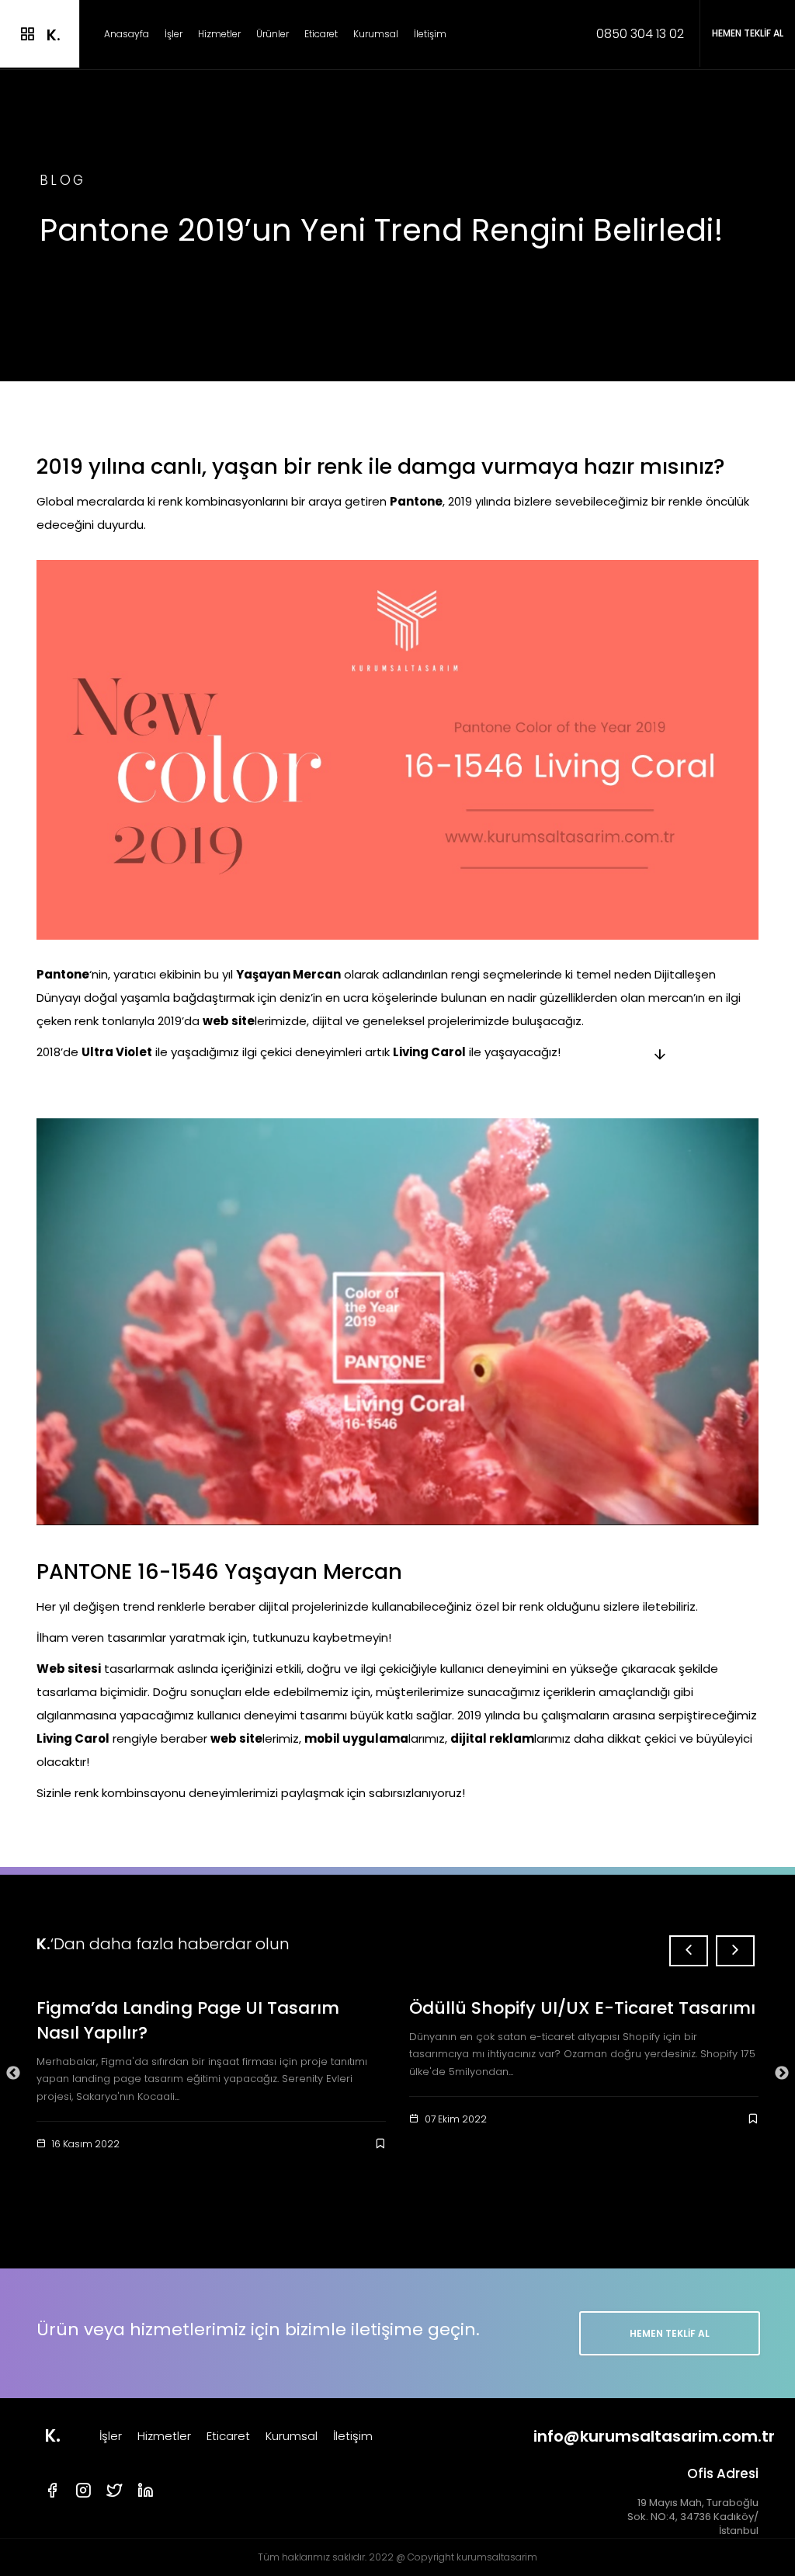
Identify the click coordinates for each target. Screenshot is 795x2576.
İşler (174, 34)
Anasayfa (127, 34)
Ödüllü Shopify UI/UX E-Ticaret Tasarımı (582, 2008)
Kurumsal (376, 34)
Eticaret (321, 34)
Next (782, 2074)
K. (52, 2436)
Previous (13, 2074)
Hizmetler (219, 34)
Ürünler (273, 34)
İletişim (430, 34)
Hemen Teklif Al (669, 2333)
